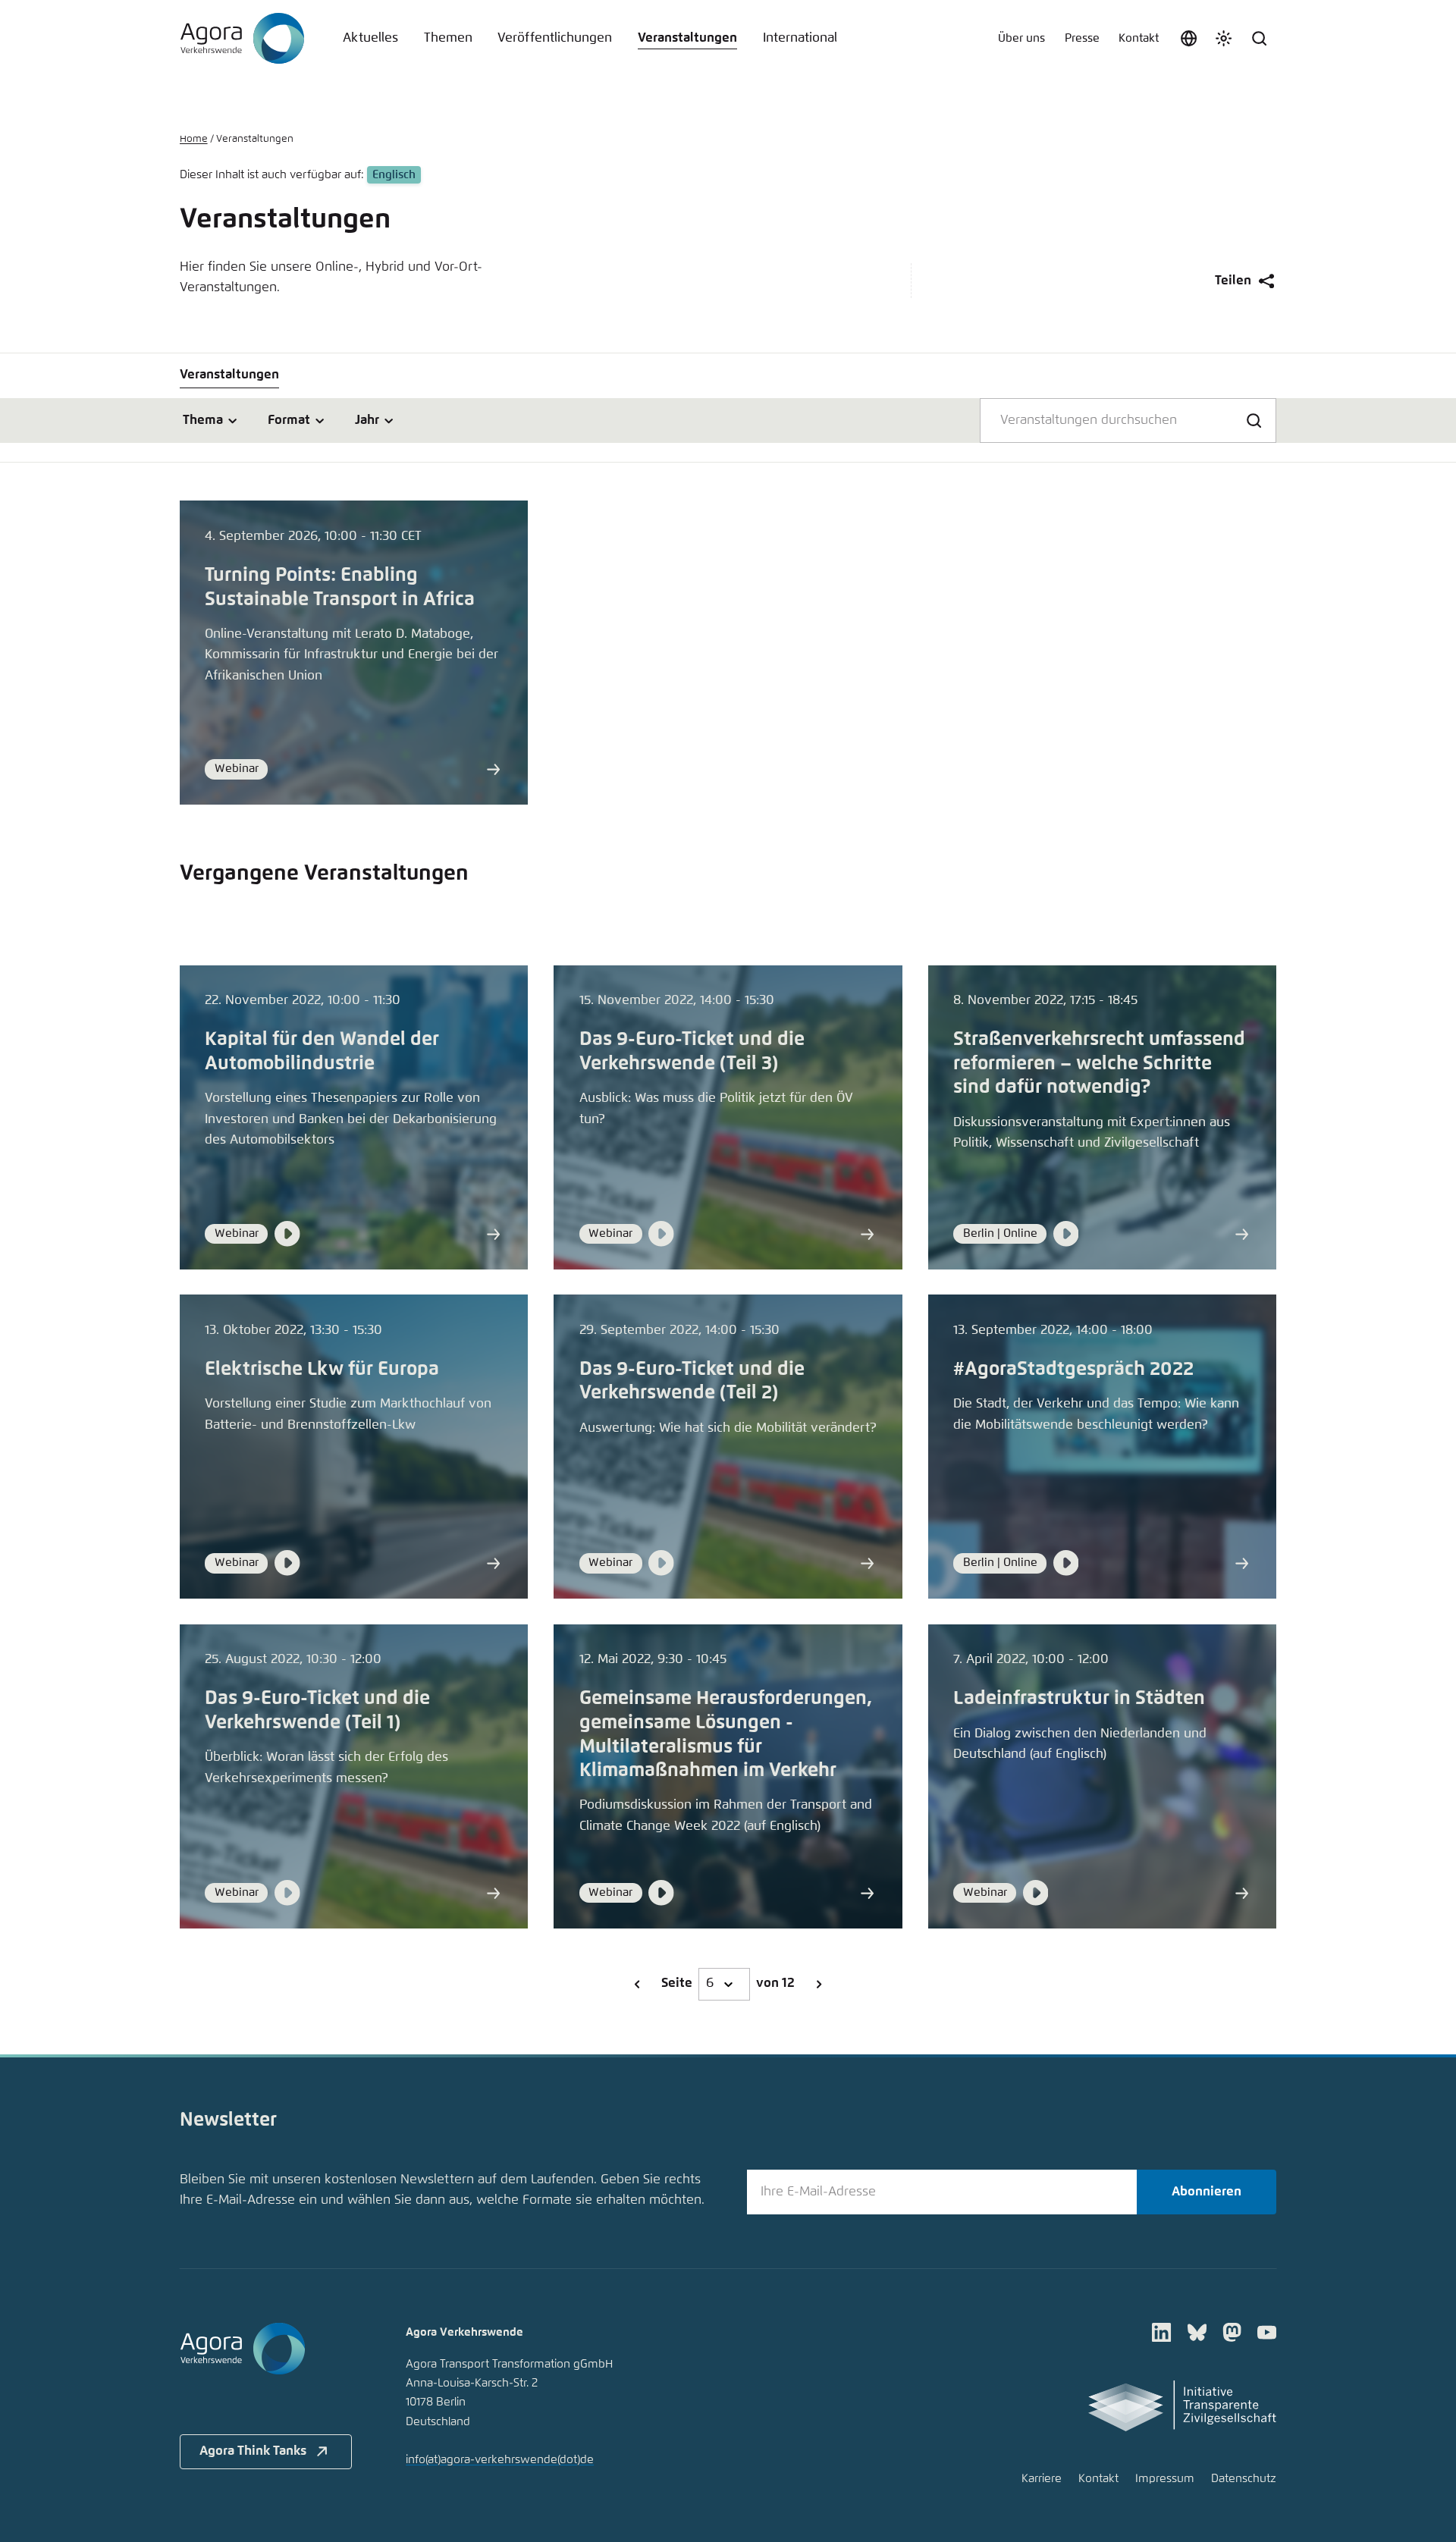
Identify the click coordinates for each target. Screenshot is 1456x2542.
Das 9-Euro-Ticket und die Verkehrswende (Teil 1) (317, 1710)
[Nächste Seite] (818, 1984)
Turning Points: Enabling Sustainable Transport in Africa (340, 587)
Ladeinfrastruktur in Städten (1079, 1698)
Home (194, 139)
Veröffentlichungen (555, 38)
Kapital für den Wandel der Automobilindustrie (322, 1051)
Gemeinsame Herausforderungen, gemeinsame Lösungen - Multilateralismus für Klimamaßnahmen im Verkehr (726, 1734)
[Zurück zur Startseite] (242, 39)
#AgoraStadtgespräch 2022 (1073, 1369)
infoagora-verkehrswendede (500, 2460)
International (800, 38)
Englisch (394, 175)
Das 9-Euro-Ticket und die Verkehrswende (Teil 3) (692, 1051)
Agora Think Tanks (253, 2451)
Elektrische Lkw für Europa (322, 1369)
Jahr (367, 421)
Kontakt (1139, 38)
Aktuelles (370, 38)
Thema (203, 421)
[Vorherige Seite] (637, 1984)
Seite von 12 (728, 1983)
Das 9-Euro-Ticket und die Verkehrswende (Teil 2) (692, 1381)
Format (289, 421)
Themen (448, 38)
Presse (1082, 38)
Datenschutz (1244, 2479)
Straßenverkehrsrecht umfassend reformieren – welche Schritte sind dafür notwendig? (1099, 1063)
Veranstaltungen (687, 38)
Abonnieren (1207, 2192)
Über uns (1021, 38)
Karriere (1042, 2479)
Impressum (1165, 2479)
